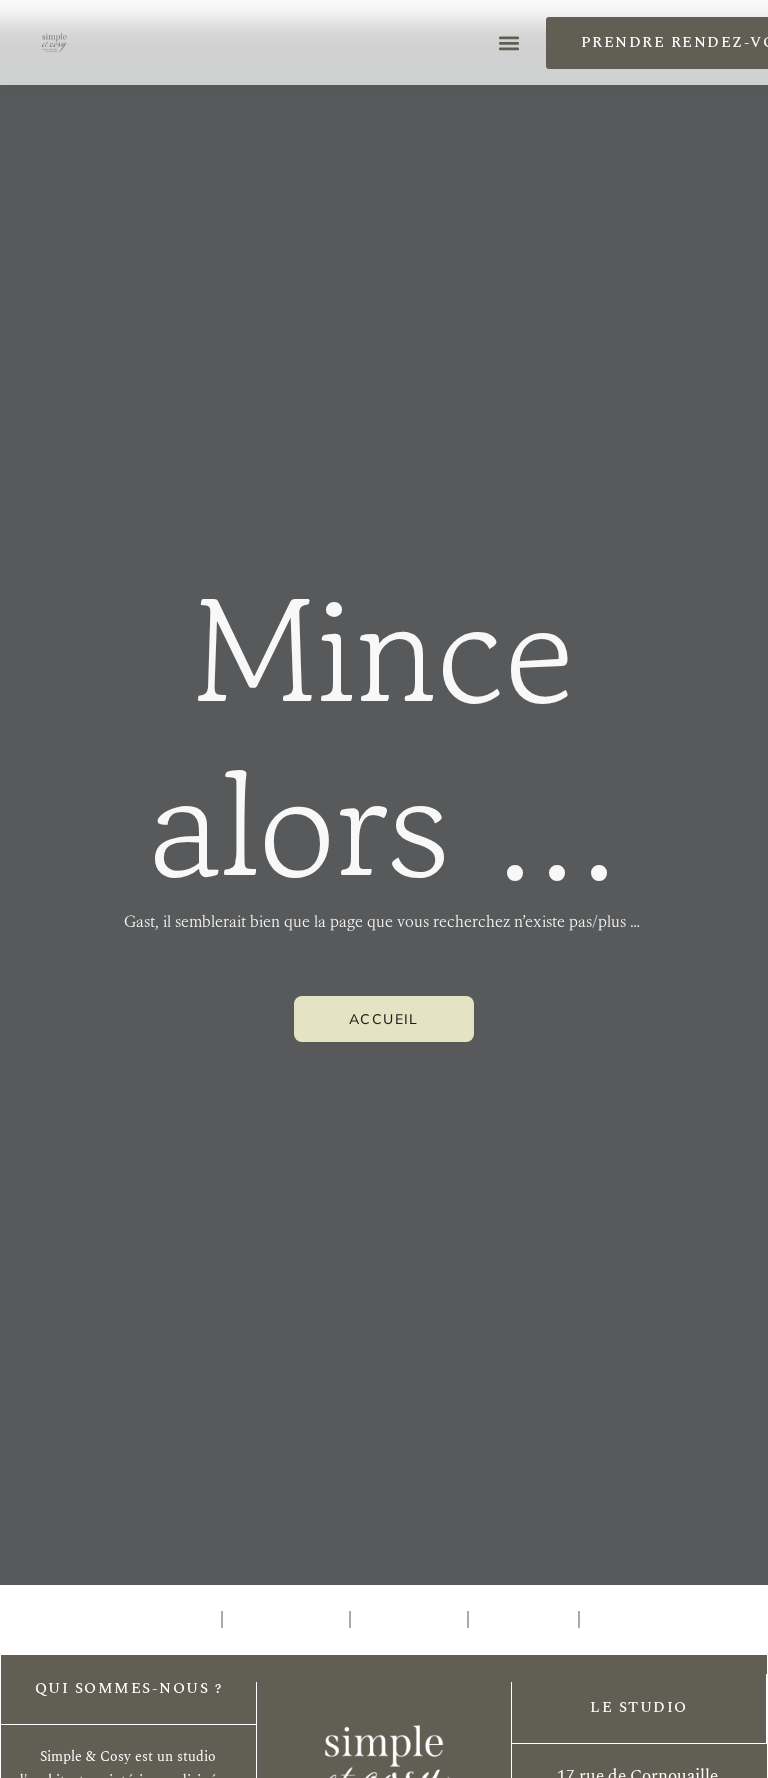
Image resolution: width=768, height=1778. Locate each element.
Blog (624, 1619)
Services (286, 1619)
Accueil (160, 1619)
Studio (523, 1619)
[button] (509, 42)
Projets (409, 1619)
